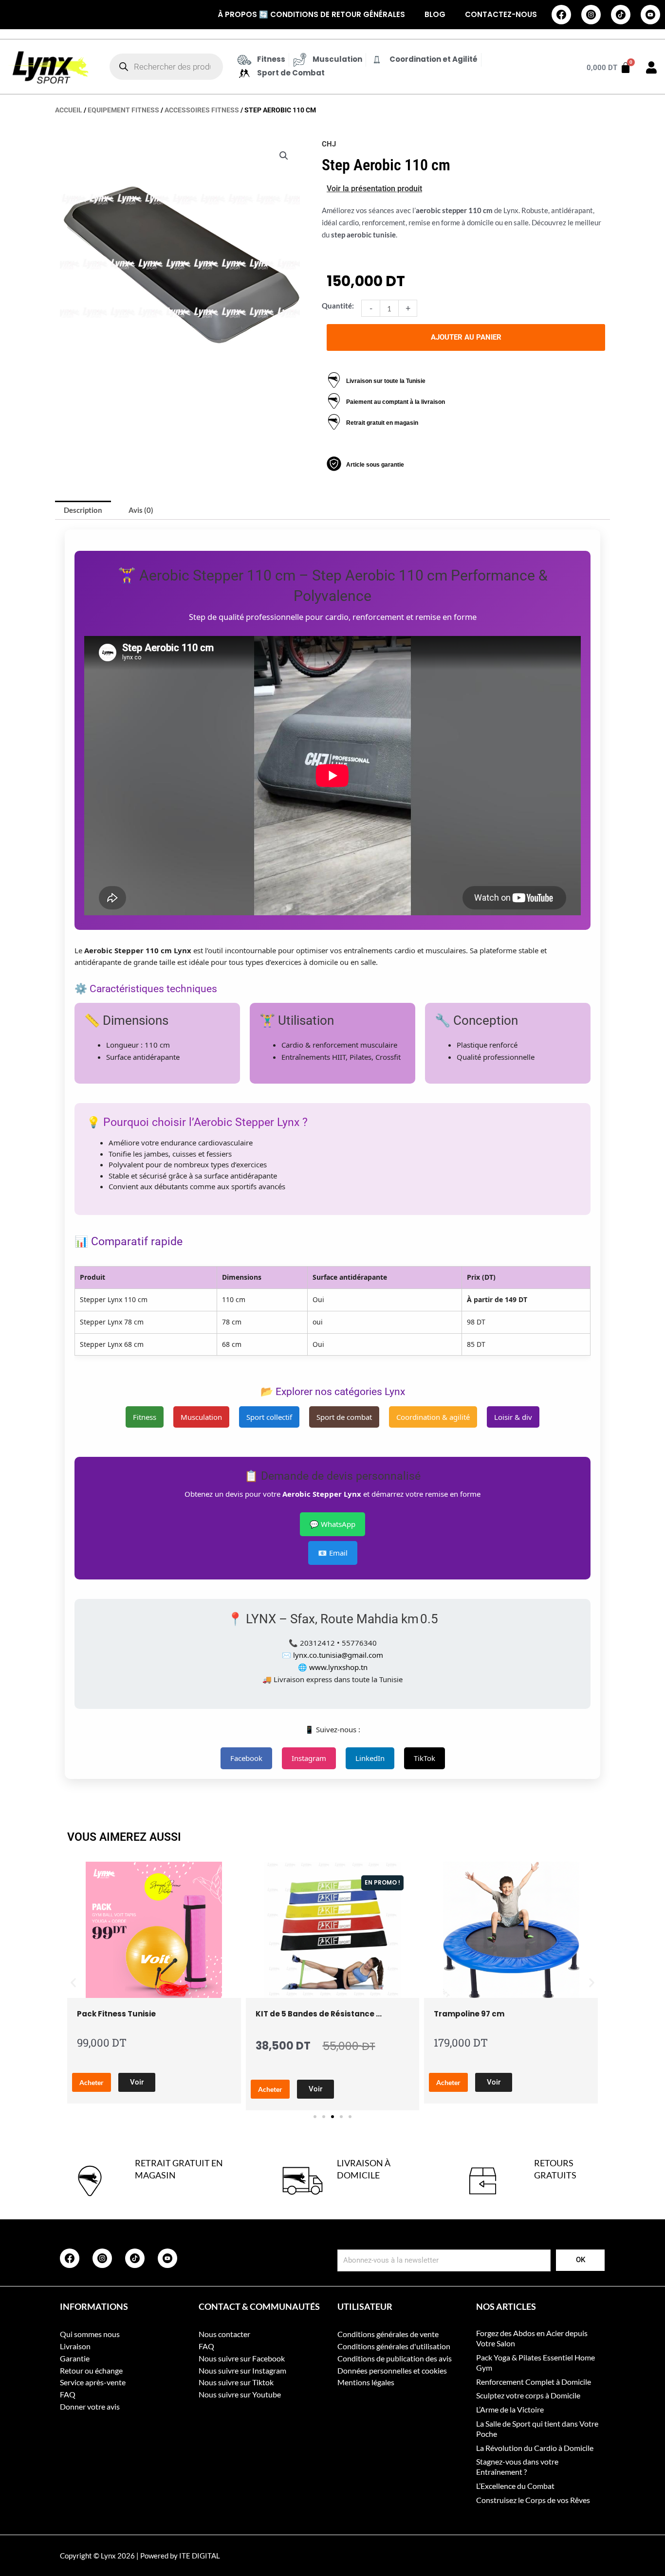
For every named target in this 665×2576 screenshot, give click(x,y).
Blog (435, 14)
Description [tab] (83, 510)
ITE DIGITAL (200, 2556)
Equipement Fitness (123, 110)
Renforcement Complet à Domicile (534, 2382)
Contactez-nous (501, 14)
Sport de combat (344, 1417)
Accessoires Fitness (202, 110)
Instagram (309, 1758)
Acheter (92, 2082)
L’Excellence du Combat (515, 2486)
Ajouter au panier (466, 337)
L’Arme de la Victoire (510, 2409)
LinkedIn (370, 1758)
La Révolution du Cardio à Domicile (535, 2448)
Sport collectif (269, 1417)
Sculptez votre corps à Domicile (528, 2395)
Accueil (69, 110)
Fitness (145, 1417)
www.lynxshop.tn (338, 1667)
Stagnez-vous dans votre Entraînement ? (517, 2467)
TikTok (425, 1758)
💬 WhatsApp (332, 1524)
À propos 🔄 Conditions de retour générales (311, 14)
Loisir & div (513, 1417)
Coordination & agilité (433, 1417)
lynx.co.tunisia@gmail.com (338, 1655)
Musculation (201, 1417)
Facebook (246, 1758)
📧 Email (333, 1553)
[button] (284, 156)
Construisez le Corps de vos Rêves (533, 2500)
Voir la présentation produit (374, 189)
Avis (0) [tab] (141, 510)
